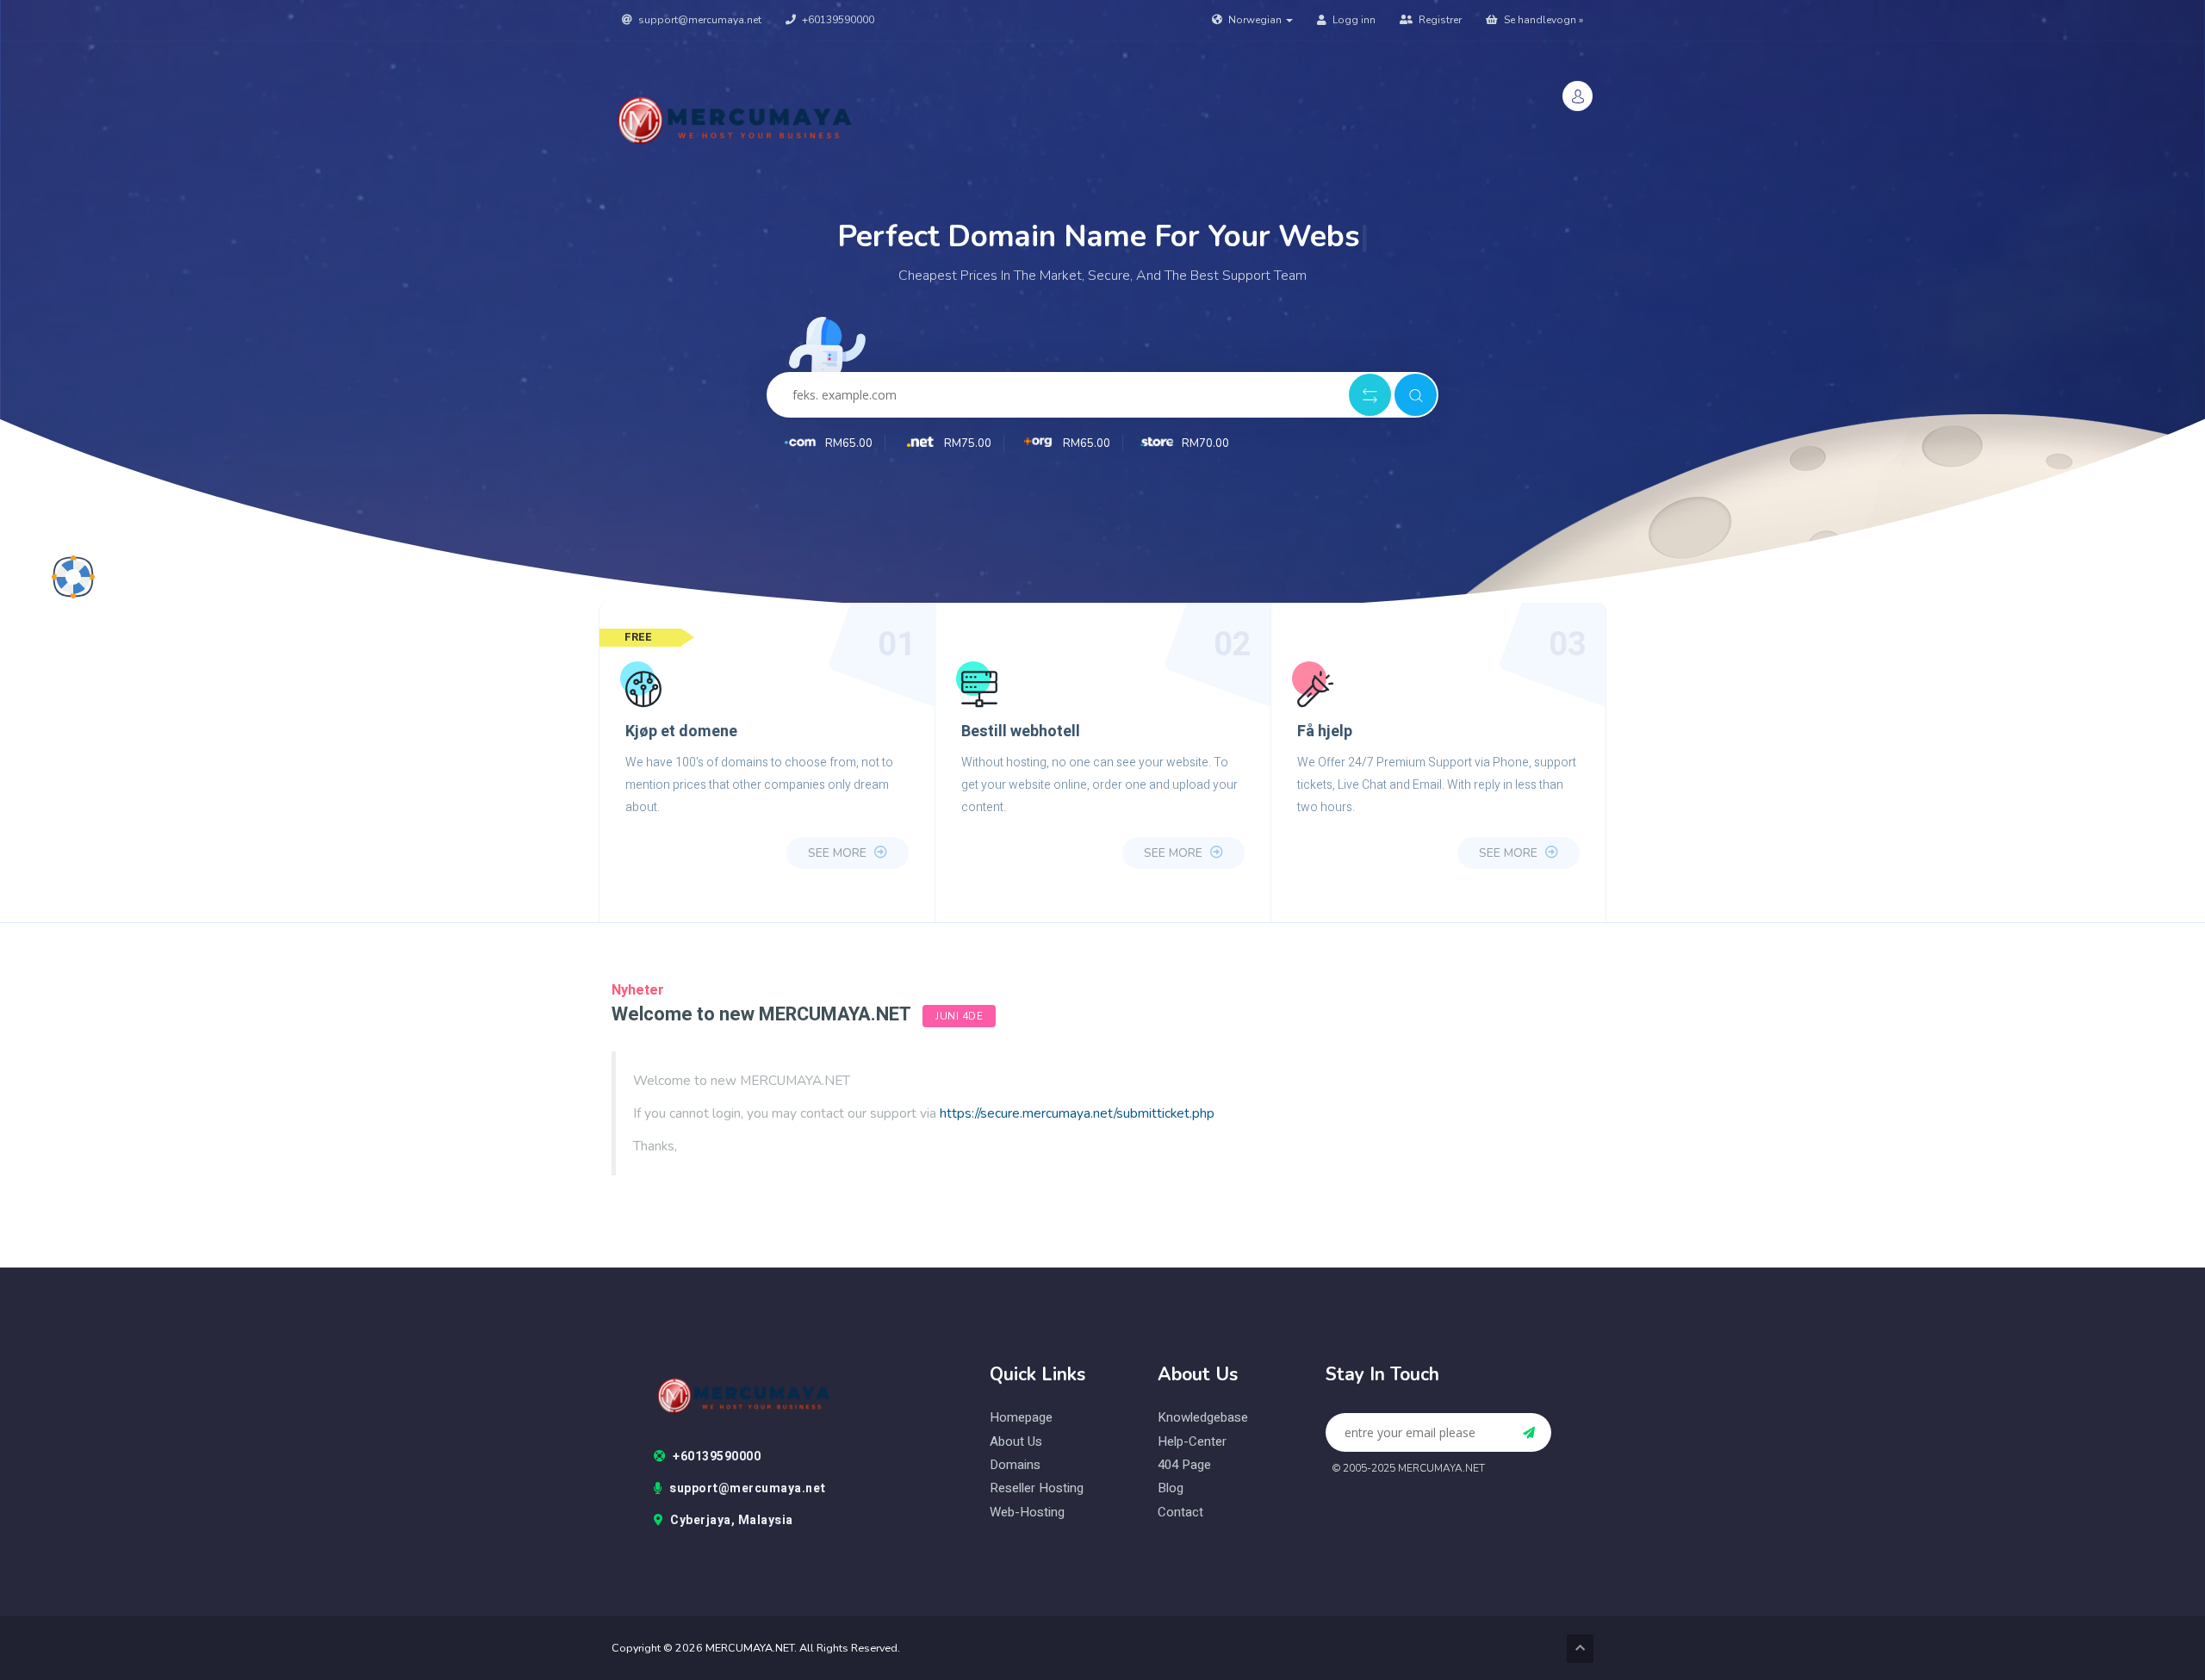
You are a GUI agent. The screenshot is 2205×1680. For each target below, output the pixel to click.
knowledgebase (1203, 1418)
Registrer (1439, 20)
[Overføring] (1370, 395)
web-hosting (1027, 1513)
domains (1015, 1465)
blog (1171, 1488)
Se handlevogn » (1542, 20)
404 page (1184, 1465)
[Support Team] (73, 577)
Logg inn (1353, 20)
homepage (1021, 1418)
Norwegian (1255, 20)
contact (1180, 1513)
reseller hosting (1037, 1488)
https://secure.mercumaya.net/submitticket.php (1077, 1113)
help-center (1192, 1442)
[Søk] (1416, 395)
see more (839, 853)
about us (1016, 1442)
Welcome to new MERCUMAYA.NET (761, 1014)
